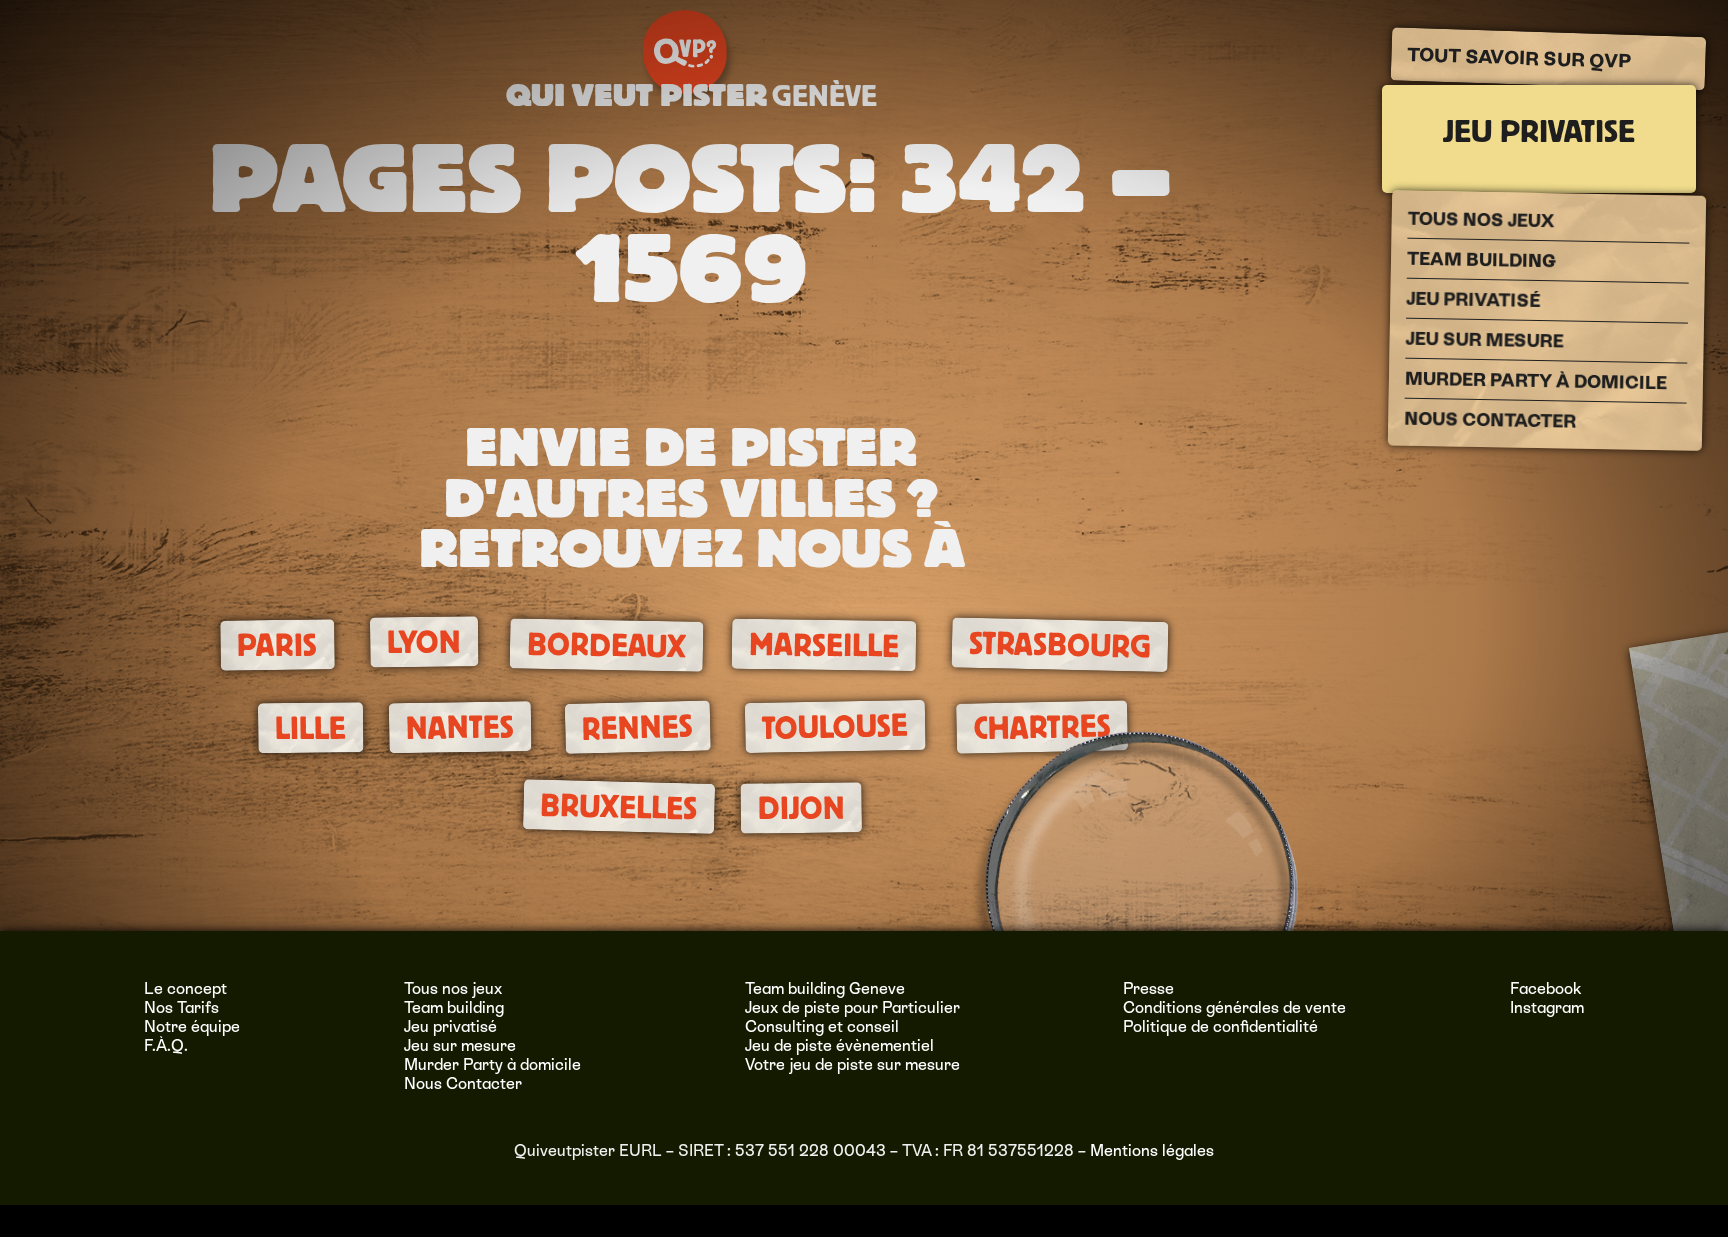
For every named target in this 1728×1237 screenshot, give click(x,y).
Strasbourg (1059, 645)
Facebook (1546, 988)
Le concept (185, 988)
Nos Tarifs (181, 1007)
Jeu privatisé (1474, 299)
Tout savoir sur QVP (1520, 58)
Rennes (638, 727)
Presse (1148, 988)
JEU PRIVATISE (1539, 131)
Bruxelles (618, 807)
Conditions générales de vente (1234, 1007)
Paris (277, 646)
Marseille (824, 645)
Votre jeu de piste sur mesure (852, 1064)
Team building (1481, 260)
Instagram (1547, 1007)
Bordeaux (606, 646)
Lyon (424, 642)
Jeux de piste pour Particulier (852, 1007)
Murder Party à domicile (1536, 381)
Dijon (800, 808)
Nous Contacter (1490, 420)
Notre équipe (192, 1026)
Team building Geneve (825, 988)
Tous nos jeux (1481, 220)
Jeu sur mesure (1485, 340)
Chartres (1042, 727)
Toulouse (835, 727)
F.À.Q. (166, 1045)
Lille (309, 728)
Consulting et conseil (822, 1026)
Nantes (460, 727)
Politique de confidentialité (1220, 1026)
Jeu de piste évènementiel (839, 1045)
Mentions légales (1152, 1150)
